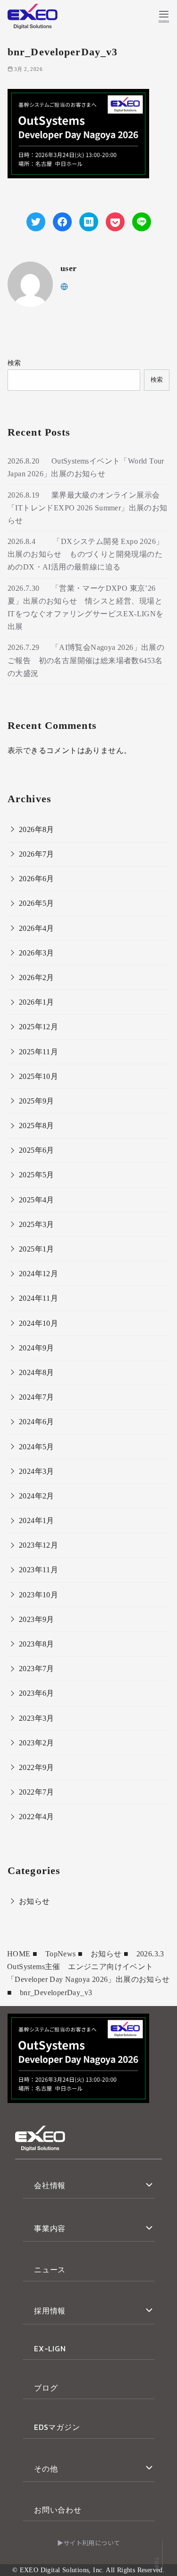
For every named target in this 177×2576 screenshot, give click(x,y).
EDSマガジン (57, 2427)
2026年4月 (37, 928)
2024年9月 (37, 1348)
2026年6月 (37, 879)
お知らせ (34, 1901)
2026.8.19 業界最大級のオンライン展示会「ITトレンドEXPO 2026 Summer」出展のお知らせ (88, 508)
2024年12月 (38, 1274)
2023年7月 (37, 1669)
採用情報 (50, 2311)
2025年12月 (38, 1027)
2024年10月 (38, 1323)
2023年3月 (37, 1718)
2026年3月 (37, 953)
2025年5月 (37, 1175)
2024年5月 (37, 1447)
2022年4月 (37, 1817)
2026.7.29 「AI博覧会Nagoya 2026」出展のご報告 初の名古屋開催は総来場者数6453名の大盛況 (86, 660)
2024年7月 (37, 1397)
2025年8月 (37, 1126)
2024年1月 (37, 1520)
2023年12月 (38, 1545)
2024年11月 (38, 1298)
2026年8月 (37, 829)
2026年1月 (37, 1002)
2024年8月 (37, 1372)
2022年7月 (37, 1792)
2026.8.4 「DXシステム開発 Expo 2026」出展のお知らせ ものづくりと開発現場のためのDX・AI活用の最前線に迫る (85, 554)
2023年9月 (37, 1619)
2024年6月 (37, 1422)
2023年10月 (38, 1595)
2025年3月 (37, 1224)
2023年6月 (37, 1693)
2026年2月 (37, 977)
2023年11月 (38, 1570)
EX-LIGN (50, 2348)
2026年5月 (37, 903)
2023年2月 (37, 1743)
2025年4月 (37, 1200)
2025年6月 (37, 1150)
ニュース (50, 2269)
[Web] (64, 286)
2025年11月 (38, 1052)
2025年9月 (37, 1101)
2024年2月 (37, 1496)
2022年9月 (37, 1767)
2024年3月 (37, 1471)
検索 (14, 363)
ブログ (46, 2388)
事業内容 (50, 2228)
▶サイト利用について (89, 2543)
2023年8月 (37, 1644)
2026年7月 (37, 854)
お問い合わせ (58, 2510)
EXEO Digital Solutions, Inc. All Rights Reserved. (93, 2570)
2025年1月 (37, 1249)
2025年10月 (38, 1076)
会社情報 (50, 2185)
